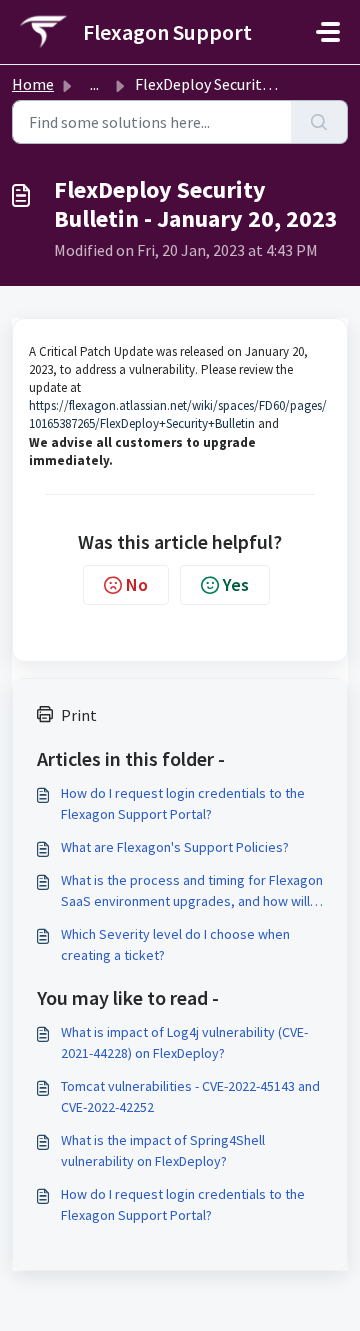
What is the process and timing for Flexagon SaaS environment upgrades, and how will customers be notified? (192, 891)
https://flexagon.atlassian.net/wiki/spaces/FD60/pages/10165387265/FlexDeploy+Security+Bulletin (178, 414)
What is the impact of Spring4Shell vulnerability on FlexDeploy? (163, 1150)
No (137, 584)
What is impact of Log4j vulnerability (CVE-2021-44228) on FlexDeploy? (184, 1042)
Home (33, 84)
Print (79, 715)
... (94, 84)
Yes (236, 584)
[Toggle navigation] (328, 32)
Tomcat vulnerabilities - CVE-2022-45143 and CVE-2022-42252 (190, 1096)
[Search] (319, 122)
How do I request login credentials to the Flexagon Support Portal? (183, 803)
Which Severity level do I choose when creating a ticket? (175, 944)
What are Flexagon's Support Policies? (175, 847)
